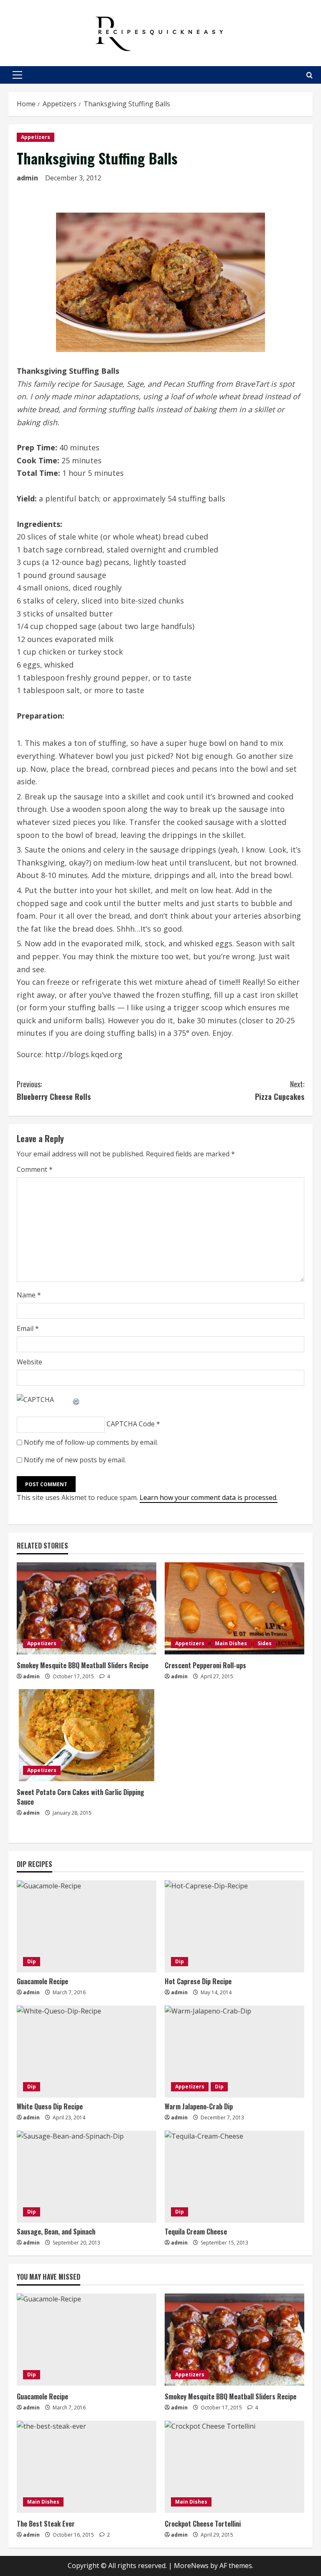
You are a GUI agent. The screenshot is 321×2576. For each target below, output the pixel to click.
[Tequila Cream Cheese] (234, 2177)
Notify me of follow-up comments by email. (91, 1442)
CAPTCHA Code (131, 1424)
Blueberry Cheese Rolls (54, 1090)
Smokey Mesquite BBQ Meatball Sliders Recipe (83, 1665)
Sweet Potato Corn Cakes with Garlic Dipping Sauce (80, 1797)
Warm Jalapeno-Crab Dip (199, 2106)
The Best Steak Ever (46, 2524)
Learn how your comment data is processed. (209, 1497)
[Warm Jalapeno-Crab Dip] (234, 2052)
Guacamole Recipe (42, 1981)
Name (29, 1295)
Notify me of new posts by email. (75, 1460)
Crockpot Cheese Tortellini (203, 2524)
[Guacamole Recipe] (87, 1926)
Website (29, 1362)
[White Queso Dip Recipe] (87, 2052)
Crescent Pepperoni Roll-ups (205, 1665)
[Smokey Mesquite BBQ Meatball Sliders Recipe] (87, 1608)
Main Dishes (231, 1643)
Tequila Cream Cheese (196, 2232)
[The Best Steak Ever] (87, 2467)
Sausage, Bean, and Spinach (56, 2232)
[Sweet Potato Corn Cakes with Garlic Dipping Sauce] (87, 1735)
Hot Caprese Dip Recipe (198, 1981)
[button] (17, 75)
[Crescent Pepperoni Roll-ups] (234, 1608)
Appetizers (36, 137)
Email (28, 1328)
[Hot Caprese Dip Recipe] (234, 1926)
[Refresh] (76, 1400)
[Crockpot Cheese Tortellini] (234, 2467)
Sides (265, 1643)
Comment (35, 1169)
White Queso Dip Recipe (50, 2106)
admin (27, 178)
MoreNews (191, 2566)
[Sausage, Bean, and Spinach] (87, 2177)
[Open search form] (310, 75)
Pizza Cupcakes (280, 1090)
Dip (32, 1961)
